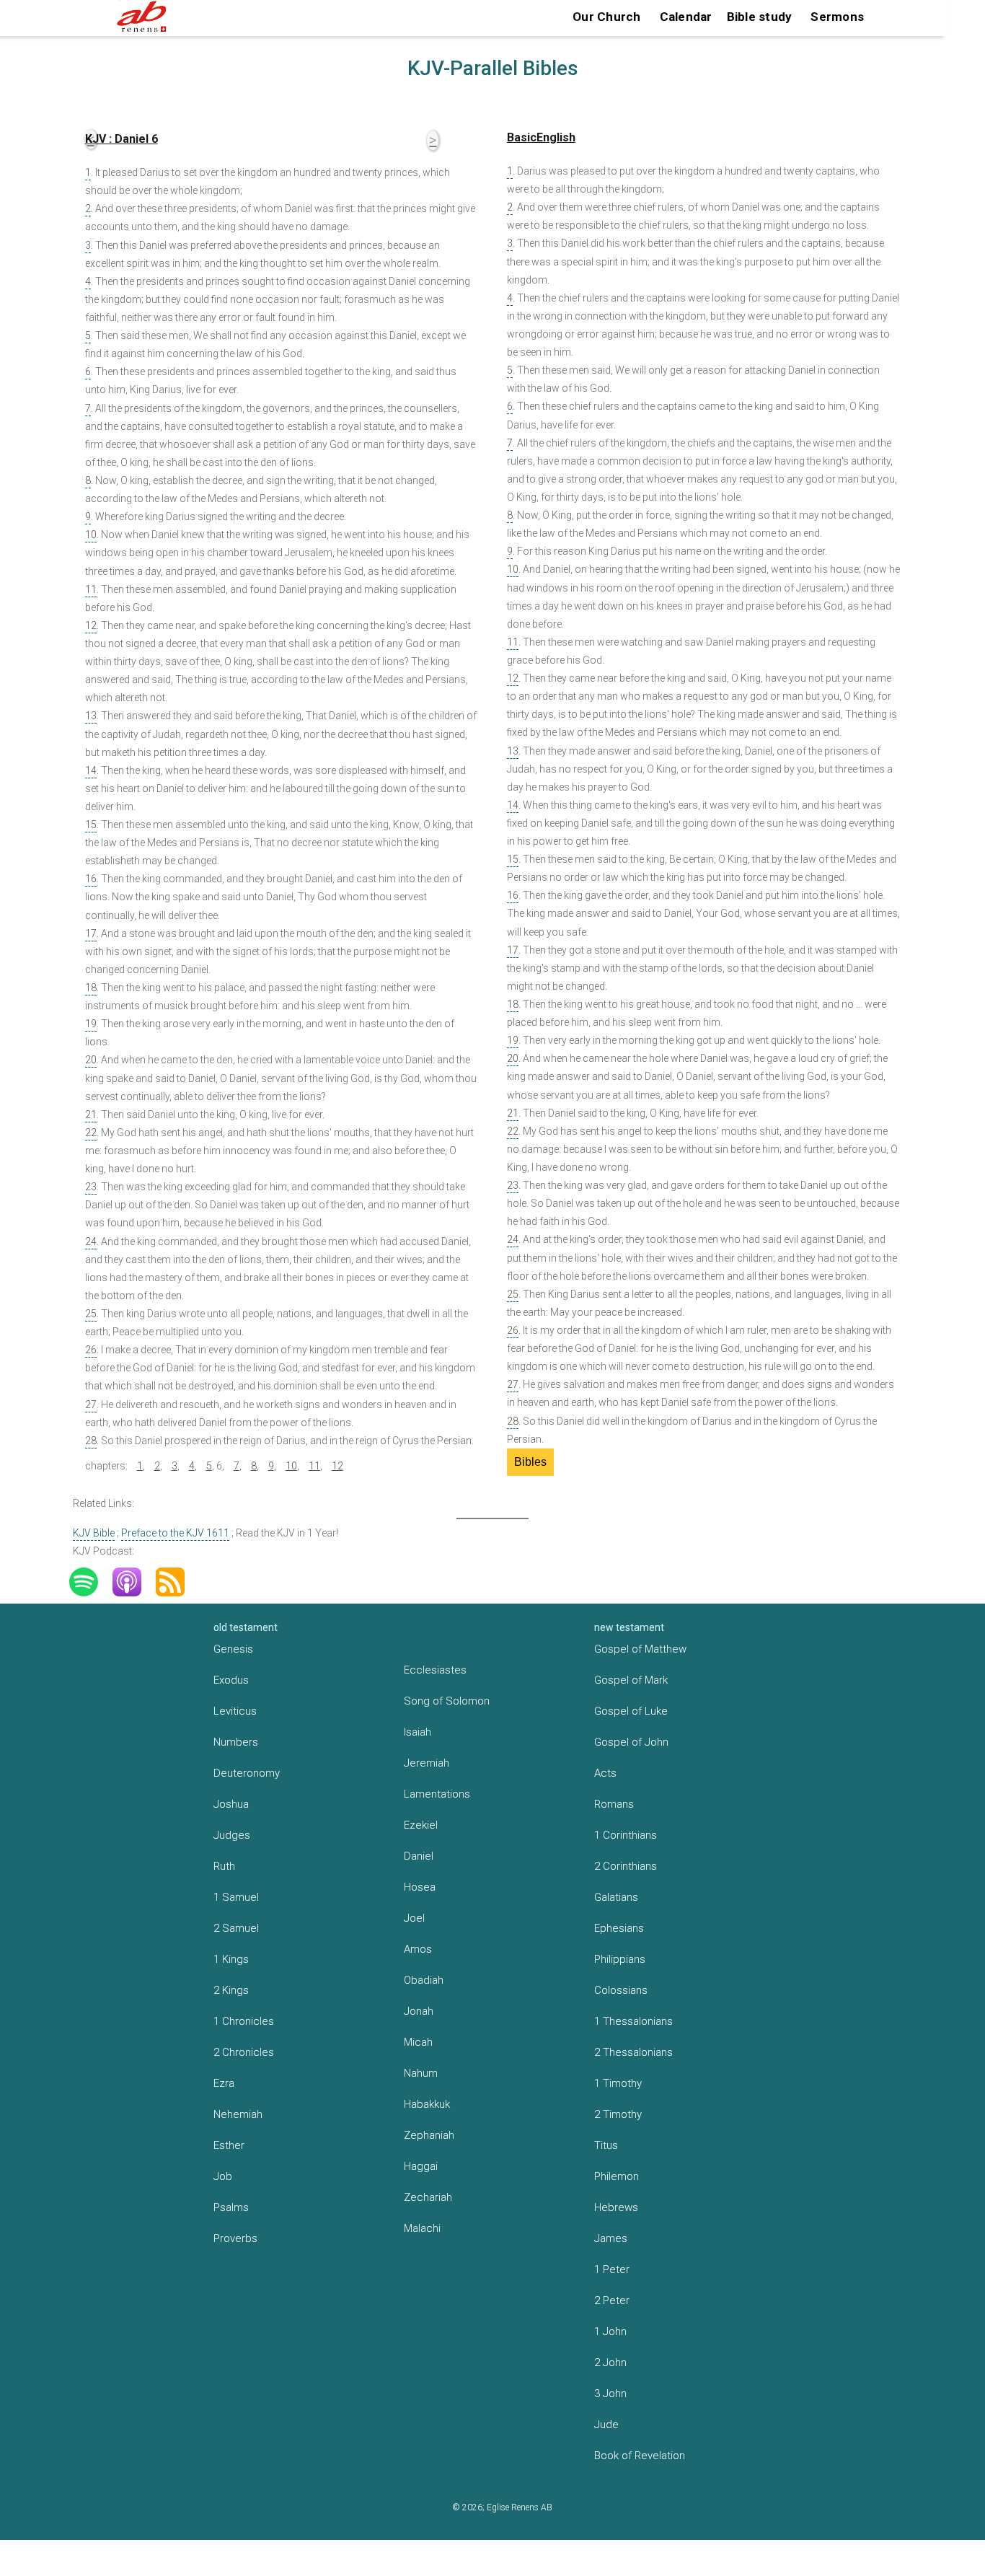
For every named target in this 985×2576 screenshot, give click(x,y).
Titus (606, 2145)
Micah (418, 2042)
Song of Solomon (447, 1701)
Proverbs (235, 2238)
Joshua (231, 1804)
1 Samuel (236, 1897)
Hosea (420, 1887)
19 (91, 1024)
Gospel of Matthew (640, 1649)
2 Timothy (618, 2114)
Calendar (686, 17)
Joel (414, 1918)
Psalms (231, 2207)
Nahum (421, 2073)
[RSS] (177, 1582)
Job (223, 2176)
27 (91, 1405)
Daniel (419, 1856)
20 (91, 1060)
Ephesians (619, 1928)
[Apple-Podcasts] (134, 1582)
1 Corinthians (626, 1835)
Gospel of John (631, 1742)
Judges (232, 1835)
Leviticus (235, 1711)
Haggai (421, 2166)
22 (91, 1133)
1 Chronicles (244, 2021)
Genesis (233, 1649)
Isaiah (418, 1732)
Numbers (236, 1742)
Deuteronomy (247, 1773)
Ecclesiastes (435, 1670)
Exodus (231, 1680)
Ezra (224, 2083)
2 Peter (612, 2300)
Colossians (621, 1990)
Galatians (616, 1897)
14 (91, 770)
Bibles (530, 1462)
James (611, 2238)
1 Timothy (618, 2083)
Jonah (419, 2011)
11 (91, 589)
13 (91, 716)
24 (91, 1241)
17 (91, 933)
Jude (606, 2425)
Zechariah (428, 2197)
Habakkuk (427, 2104)
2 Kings (231, 1990)
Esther (229, 2145)
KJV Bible (94, 1533)
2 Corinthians (626, 1866)
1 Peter (612, 2269)
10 (91, 535)
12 (91, 625)
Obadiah (424, 1980)
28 (91, 1441)
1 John (610, 2331)
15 (91, 825)
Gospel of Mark (631, 1680)
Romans (614, 1804)
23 (91, 1187)
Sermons (837, 17)
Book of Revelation (640, 2456)
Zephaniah (429, 2135)
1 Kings (231, 1959)
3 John (610, 2393)
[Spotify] (91, 1582)
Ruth (224, 1866)
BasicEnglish (541, 137)
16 (91, 879)
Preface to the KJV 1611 (175, 1533)
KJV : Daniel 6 (122, 139)
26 (91, 1350)
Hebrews (616, 2207)
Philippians (620, 1959)
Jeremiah (427, 1763)
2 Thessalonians (633, 2052)
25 (91, 1314)
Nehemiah (238, 2114)
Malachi (422, 2228)
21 (91, 1115)
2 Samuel (236, 1928)
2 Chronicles (244, 2052)
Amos (418, 1949)
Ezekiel (421, 1825)
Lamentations (437, 1794)
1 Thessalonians (633, 2021)
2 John (610, 2362)
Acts (605, 1773)
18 (91, 988)
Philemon (617, 2176)
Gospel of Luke (631, 1711)
